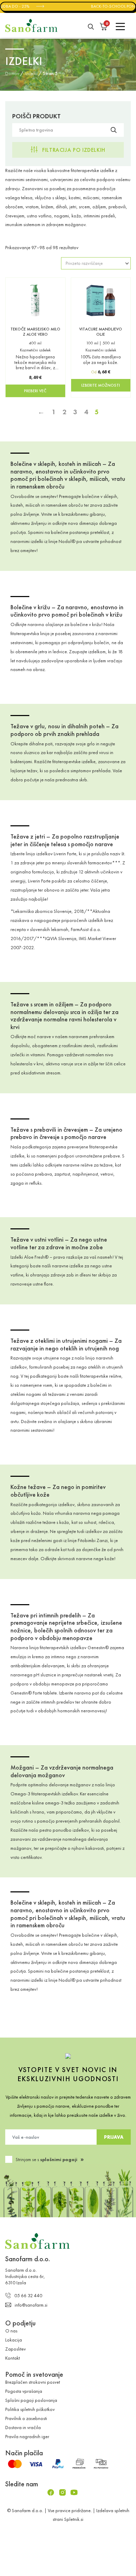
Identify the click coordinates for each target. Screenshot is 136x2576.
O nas (11, 2331)
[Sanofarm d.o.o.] (31, 25)
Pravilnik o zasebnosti (26, 2418)
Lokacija (14, 2340)
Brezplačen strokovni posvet (33, 2382)
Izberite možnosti (101, 385)
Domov (12, 73)
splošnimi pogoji (59, 2159)
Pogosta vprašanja (24, 2391)
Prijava (114, 2137)
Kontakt (13, 2358)
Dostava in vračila (23, 2427)
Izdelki (31, 73)
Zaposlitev (16, 2349)
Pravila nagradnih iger (27, 2436)
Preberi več (35, 391)
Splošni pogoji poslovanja (31, 2400)
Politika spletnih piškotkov (30, 2409)
